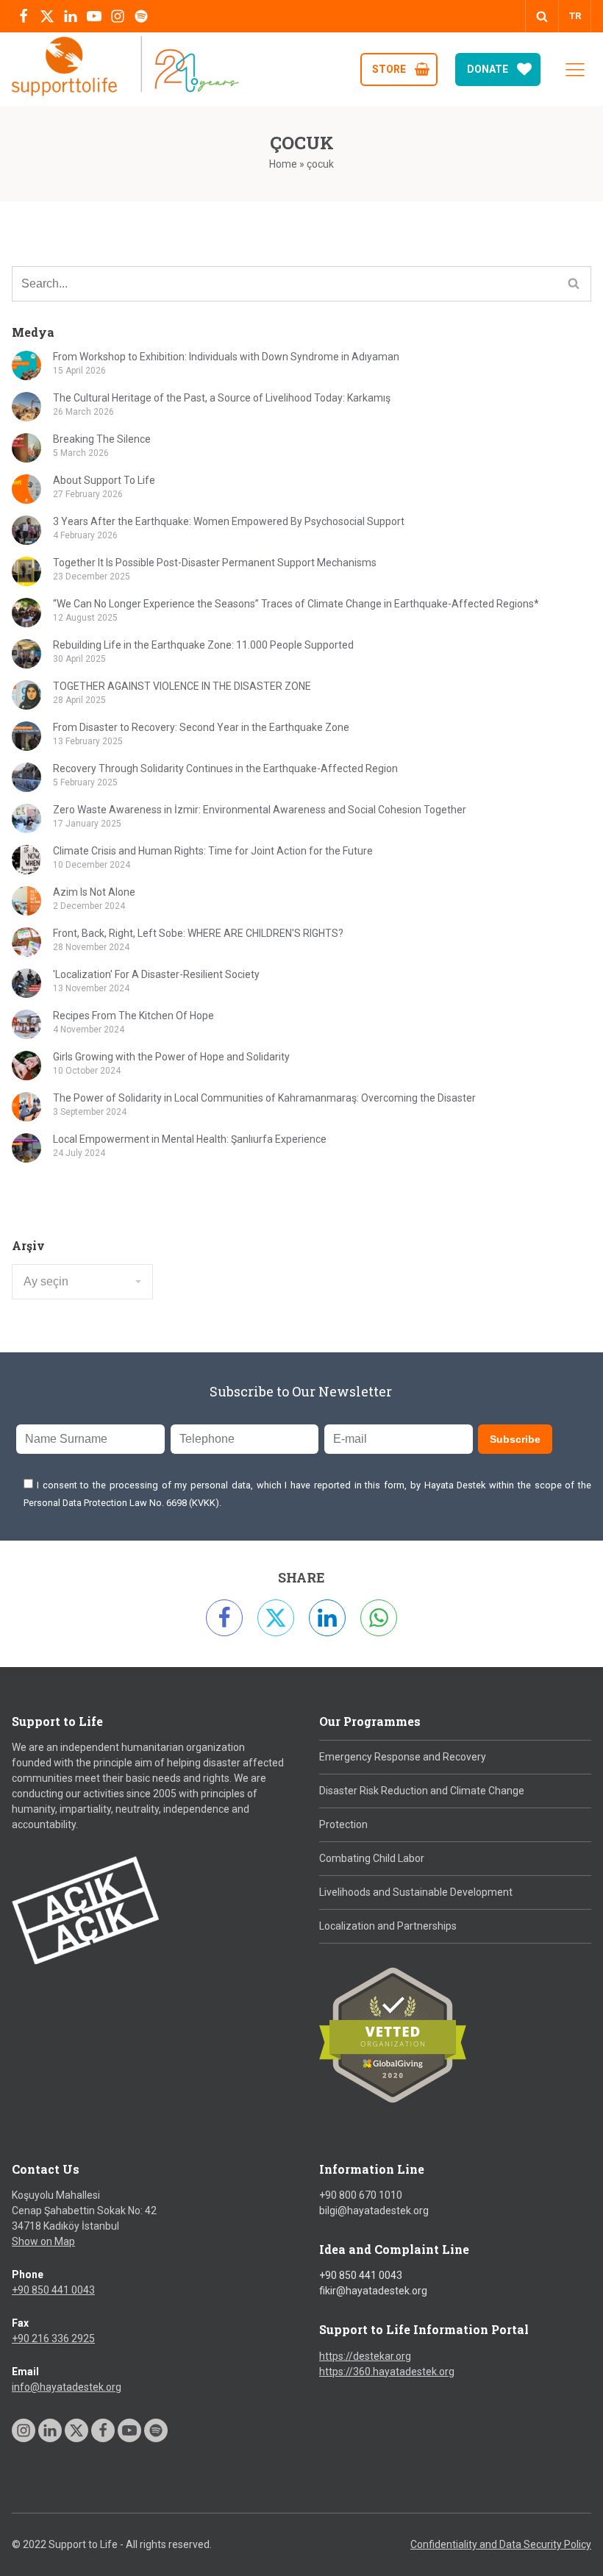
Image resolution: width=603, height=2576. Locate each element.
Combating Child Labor (372, 1858)
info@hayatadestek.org (67, 2387)
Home (283, 164)
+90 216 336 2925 (53, 2338)
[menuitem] (575, 16)
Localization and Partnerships (388, 1926)
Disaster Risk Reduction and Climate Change (422, 1791)
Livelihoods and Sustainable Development (416, 1892)
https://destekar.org (365, 2356)
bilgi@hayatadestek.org (374, 2211)
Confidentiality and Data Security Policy (501, 2544)
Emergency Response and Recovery (403, 1757)
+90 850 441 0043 (53, 2290)
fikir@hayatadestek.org (373, 2291)
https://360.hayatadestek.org (387, 2372)
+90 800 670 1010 (361, 2195)
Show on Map (43, 2241)
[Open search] (542, 16)
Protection (343, 1824)
